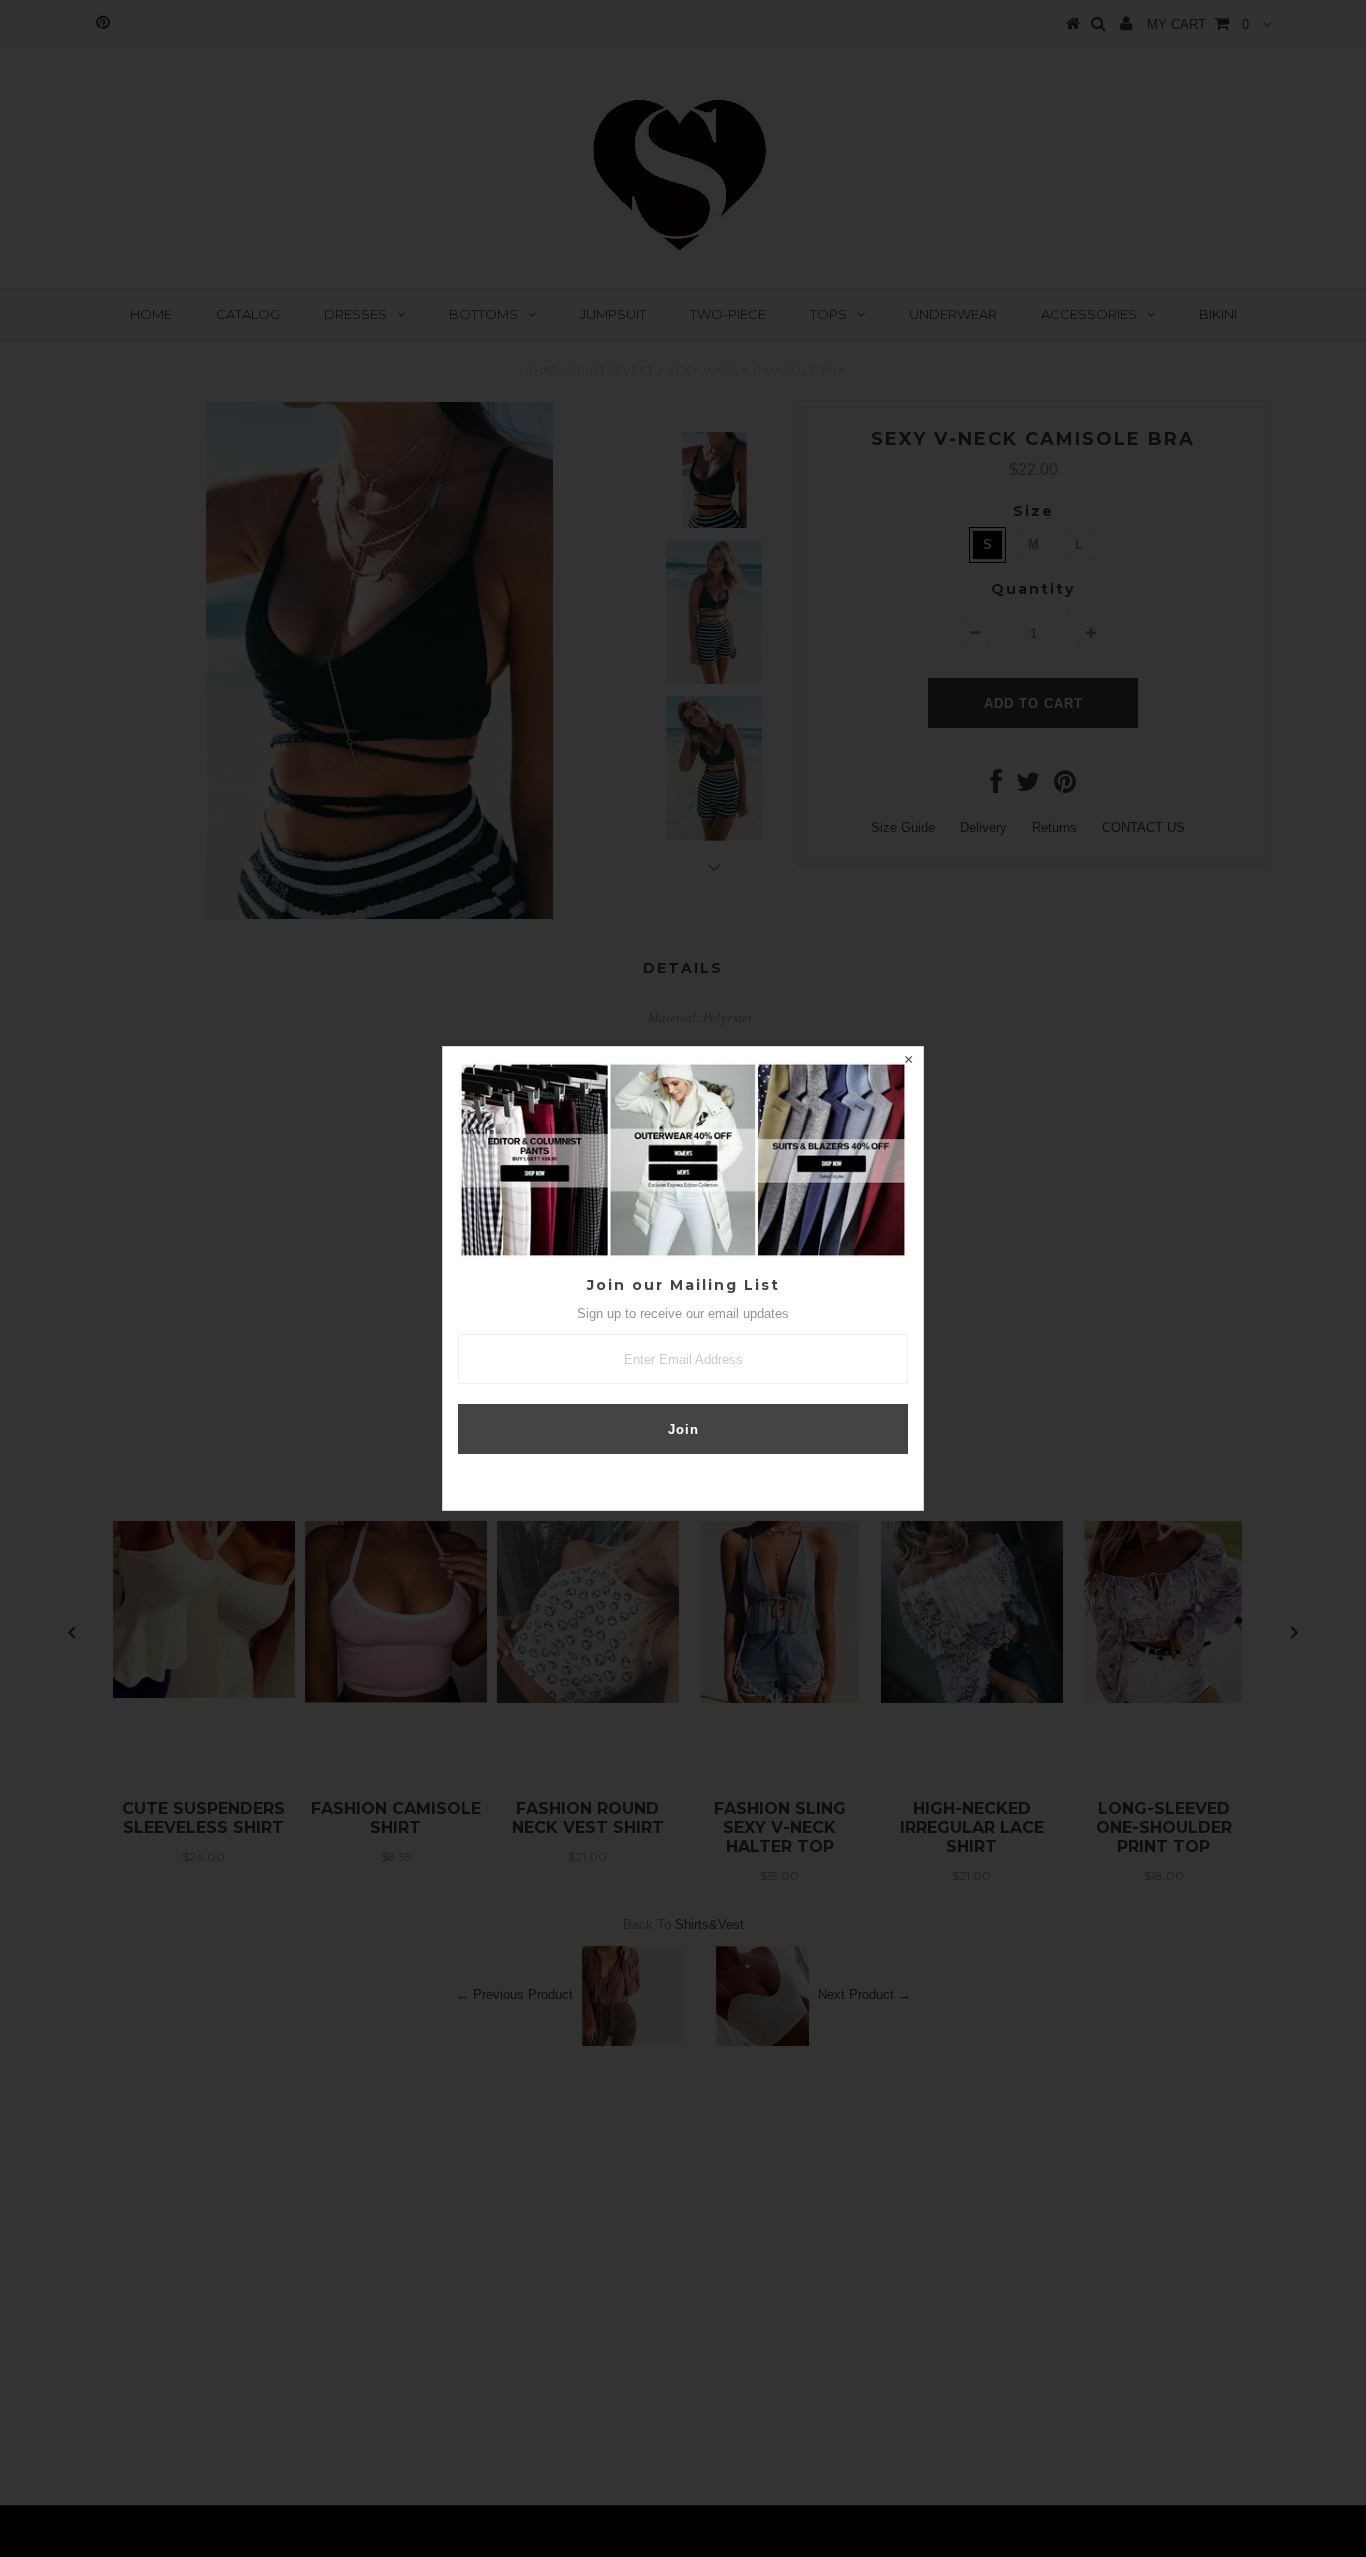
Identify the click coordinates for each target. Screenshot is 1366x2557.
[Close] (908, 1062)
